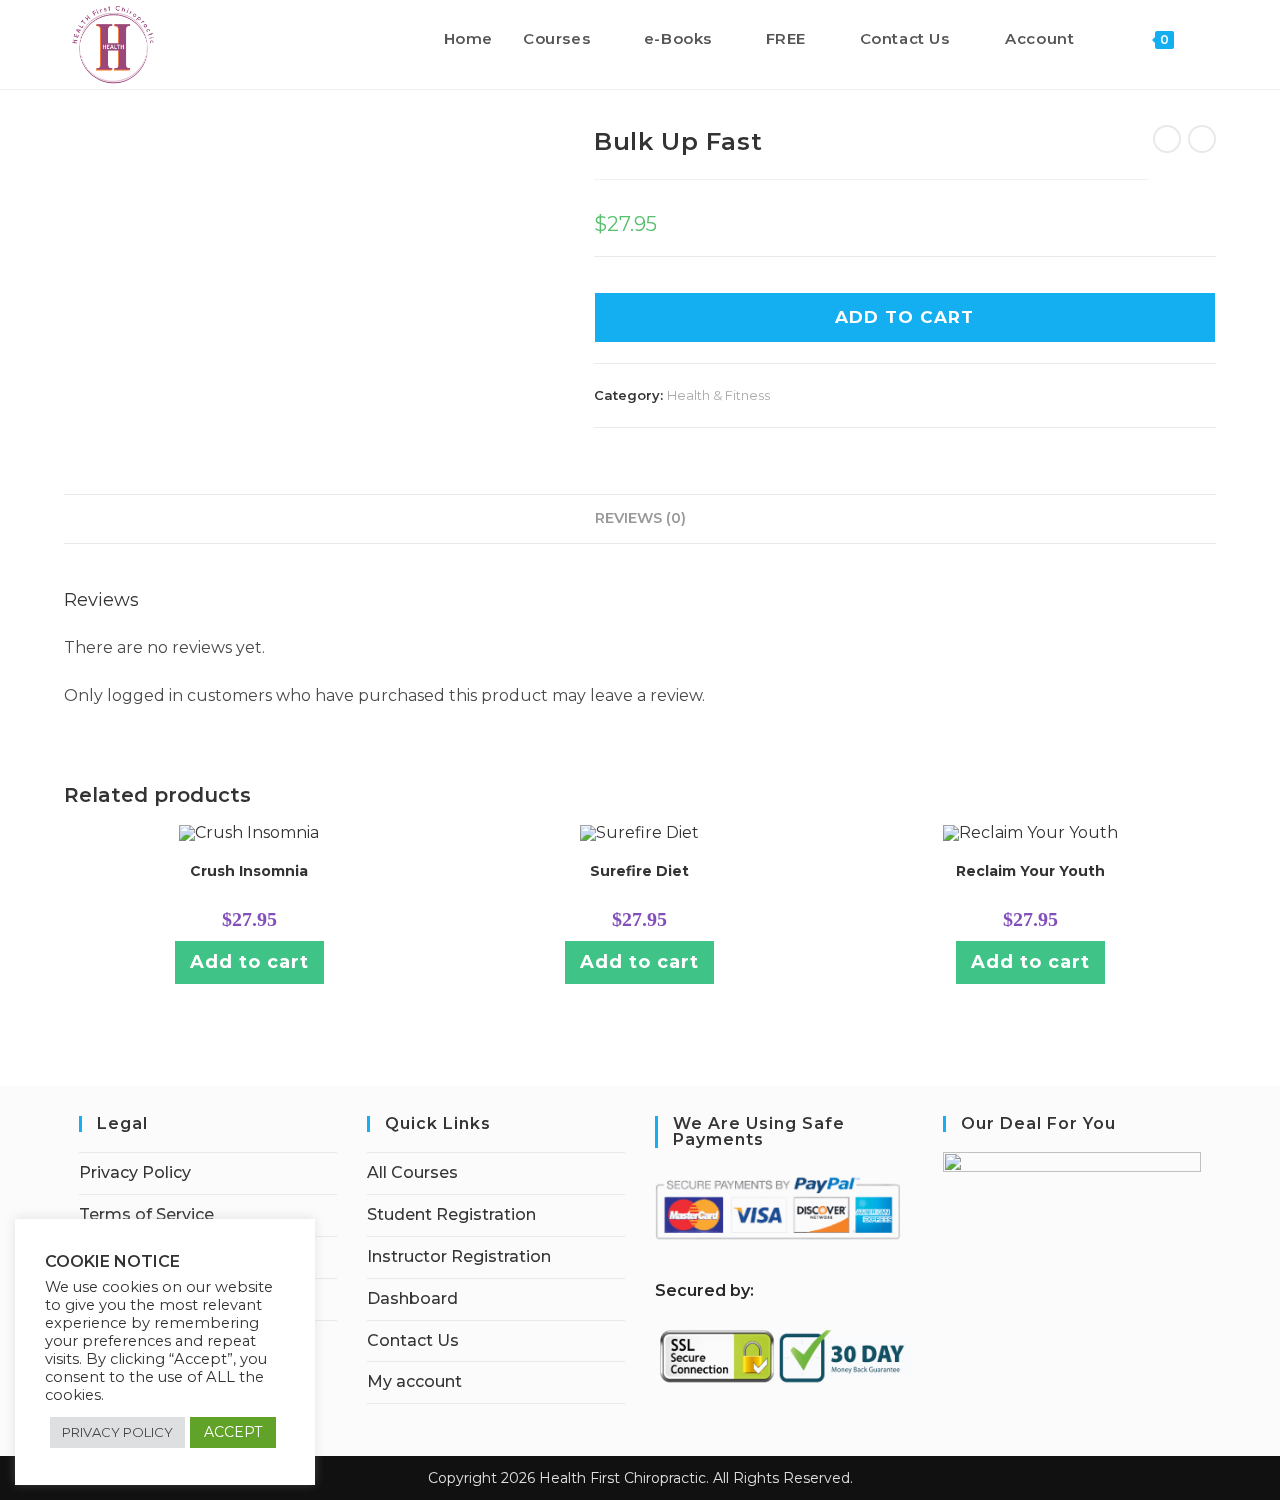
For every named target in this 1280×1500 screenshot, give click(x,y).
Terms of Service (146, 1214)
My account (414, 1381)
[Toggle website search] (1210, 39)
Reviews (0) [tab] (640, 518)
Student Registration (451, 1214)
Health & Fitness (718, 395)
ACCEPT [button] (233, 1432)
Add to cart (249, 962)
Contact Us (413, 1340)
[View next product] (1202, 139)
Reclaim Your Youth (1030, 871)
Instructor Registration (459, 1256)
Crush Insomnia (249, 871)
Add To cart (904, 317)
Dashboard (412, 1298)
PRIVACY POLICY (117, 1432)
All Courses (412, 1172)
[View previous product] (1167, 139)
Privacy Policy (135, 1172)
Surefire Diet (639, 871)
